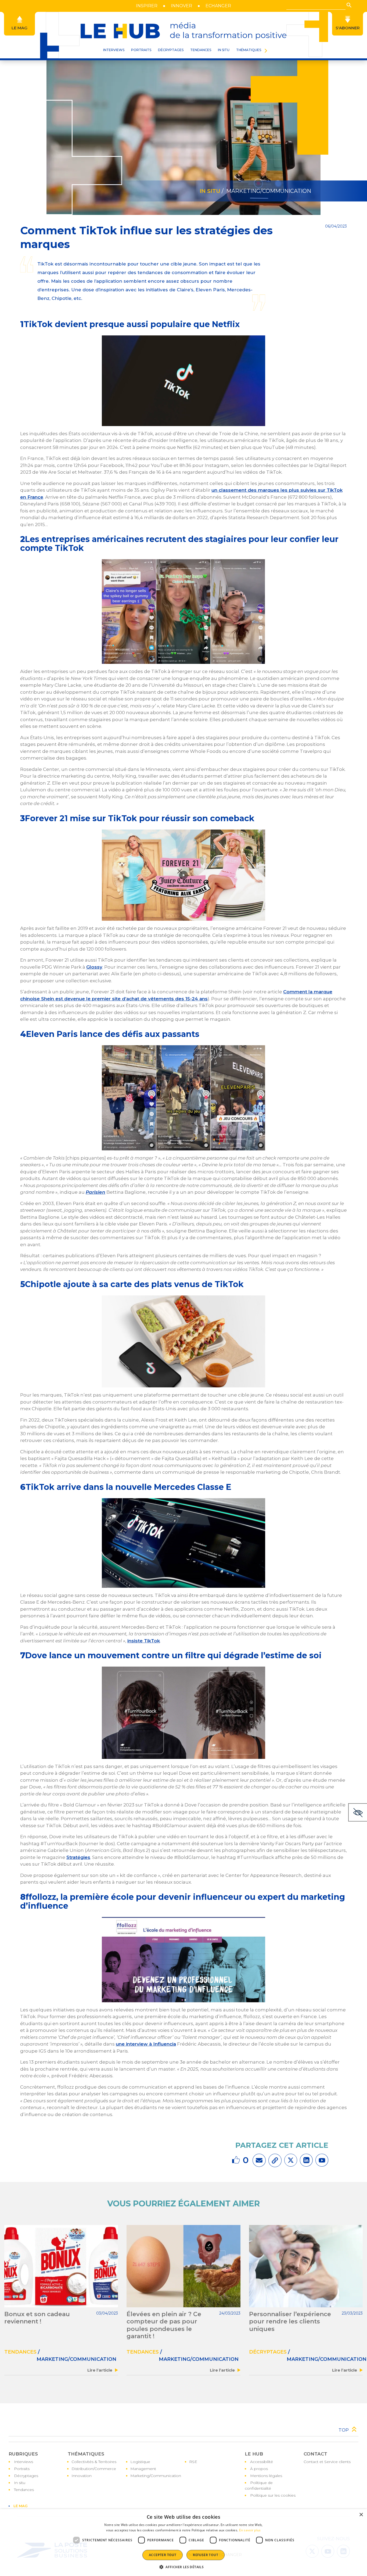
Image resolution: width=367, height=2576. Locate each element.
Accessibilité (262, 2462)
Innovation (82, 2476)
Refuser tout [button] (206, 2555)
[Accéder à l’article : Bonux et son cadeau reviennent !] (61, 2266)
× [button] (361, 2515)
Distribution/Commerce (94, 2469)
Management (143, 2469)
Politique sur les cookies (273, 2495)
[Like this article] (237, 2160)
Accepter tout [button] (163, 2555)
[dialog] (183, 2543)
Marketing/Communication (156, 2476)
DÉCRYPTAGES (171, 50)
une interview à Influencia (146, 2044)
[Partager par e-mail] (259, 2160)
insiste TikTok (144, 1641)
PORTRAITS (141, 50)
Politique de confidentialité (259, 2485)
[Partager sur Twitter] (291, 2160)
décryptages (268, 2352)
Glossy (94, 967)
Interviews (24, 2462)
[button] (349, 5)
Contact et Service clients (327, 2462)
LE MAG (21, 2506)
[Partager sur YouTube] (322, 2160)
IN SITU (224, 50)
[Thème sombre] (358, 1812)
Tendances (201, 50)
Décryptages (26, 2476)
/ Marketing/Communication (266, 191)
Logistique (140, 2462)
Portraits (22, 2469)
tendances (20, 2352)
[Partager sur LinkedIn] (306, 2160)
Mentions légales (266, 2476)
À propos (259, 2469)
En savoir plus (250, 2530)
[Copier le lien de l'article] (275, 2160)
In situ (20, 2483)
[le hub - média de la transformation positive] (183, 31)
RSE (193, 2462)
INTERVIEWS (114, 50)
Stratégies (78, 1857)
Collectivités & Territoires (94, 2462)
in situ (210, 191)
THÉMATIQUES (249, 50)
